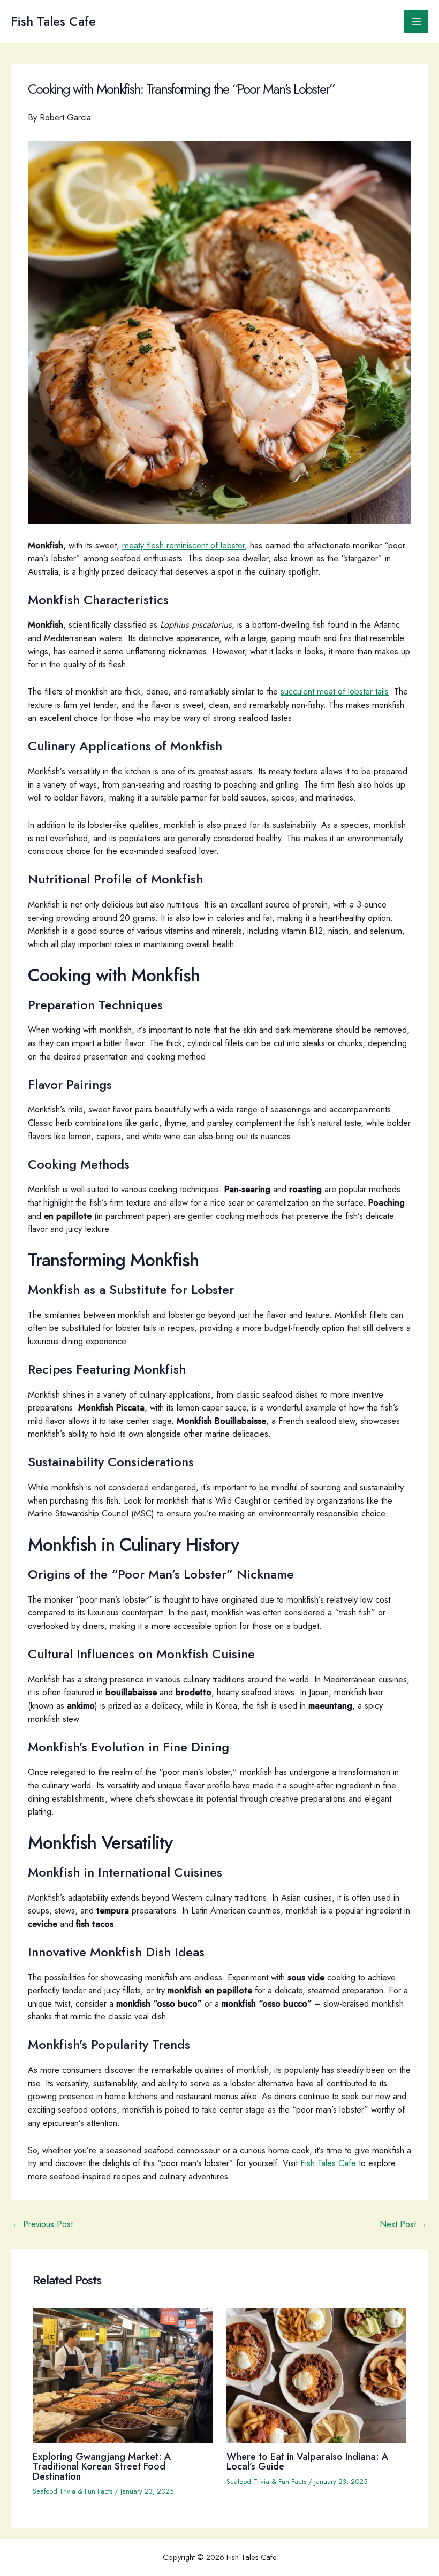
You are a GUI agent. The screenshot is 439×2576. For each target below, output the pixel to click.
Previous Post (42, 2224)
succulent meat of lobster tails (335, 691)
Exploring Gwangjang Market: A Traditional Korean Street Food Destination (102, 2466)
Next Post (403, 2224)
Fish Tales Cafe (53, 21)
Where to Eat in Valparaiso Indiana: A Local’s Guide (308, 2461)
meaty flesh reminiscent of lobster (183, 545)
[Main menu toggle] (416, 22)
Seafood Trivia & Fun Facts (73, 2491)
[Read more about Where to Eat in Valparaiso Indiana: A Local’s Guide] (316, 2374)
